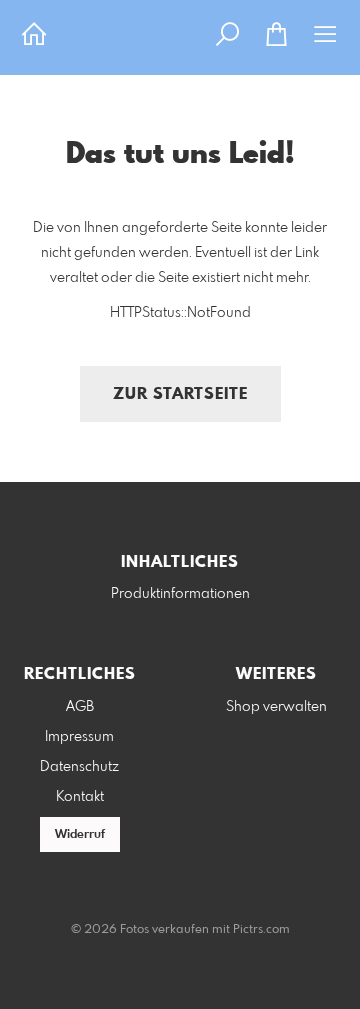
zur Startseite (180, 394)
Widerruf (80, 835)
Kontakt (80, 797)
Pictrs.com (261, 930)
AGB (80, 707)
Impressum (79, 737)
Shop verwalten (276, 707)
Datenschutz (79, 767)
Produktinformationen (180, 594)
